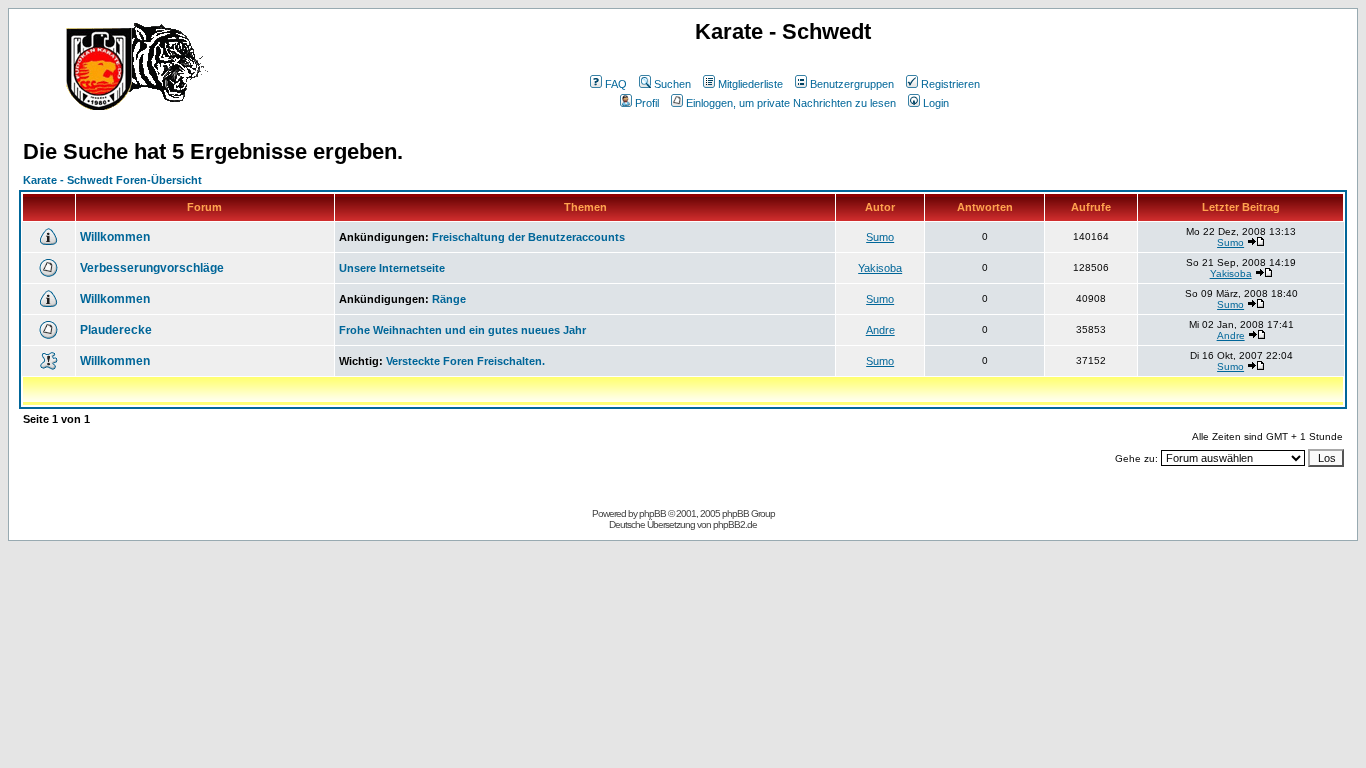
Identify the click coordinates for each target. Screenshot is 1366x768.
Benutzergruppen (852, 84)
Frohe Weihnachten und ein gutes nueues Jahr (462, 330)
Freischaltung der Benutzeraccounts (528, 237)
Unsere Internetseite (392, 268)
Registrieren (950, 84)
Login (936, 103)
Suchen (672, 84)
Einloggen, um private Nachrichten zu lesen (791, 103)
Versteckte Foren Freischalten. (465, 361)
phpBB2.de (735, 524)
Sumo (880, 237)
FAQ (616, 84)
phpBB (652, 513)
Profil (647, 103)
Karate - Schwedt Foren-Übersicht (112, 180)
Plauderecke (116, 330)
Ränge (449, 299)
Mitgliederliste (750, 84)
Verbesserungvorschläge (152, 268)
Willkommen (115, 237)
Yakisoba (880, 268)
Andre (880, 330)
